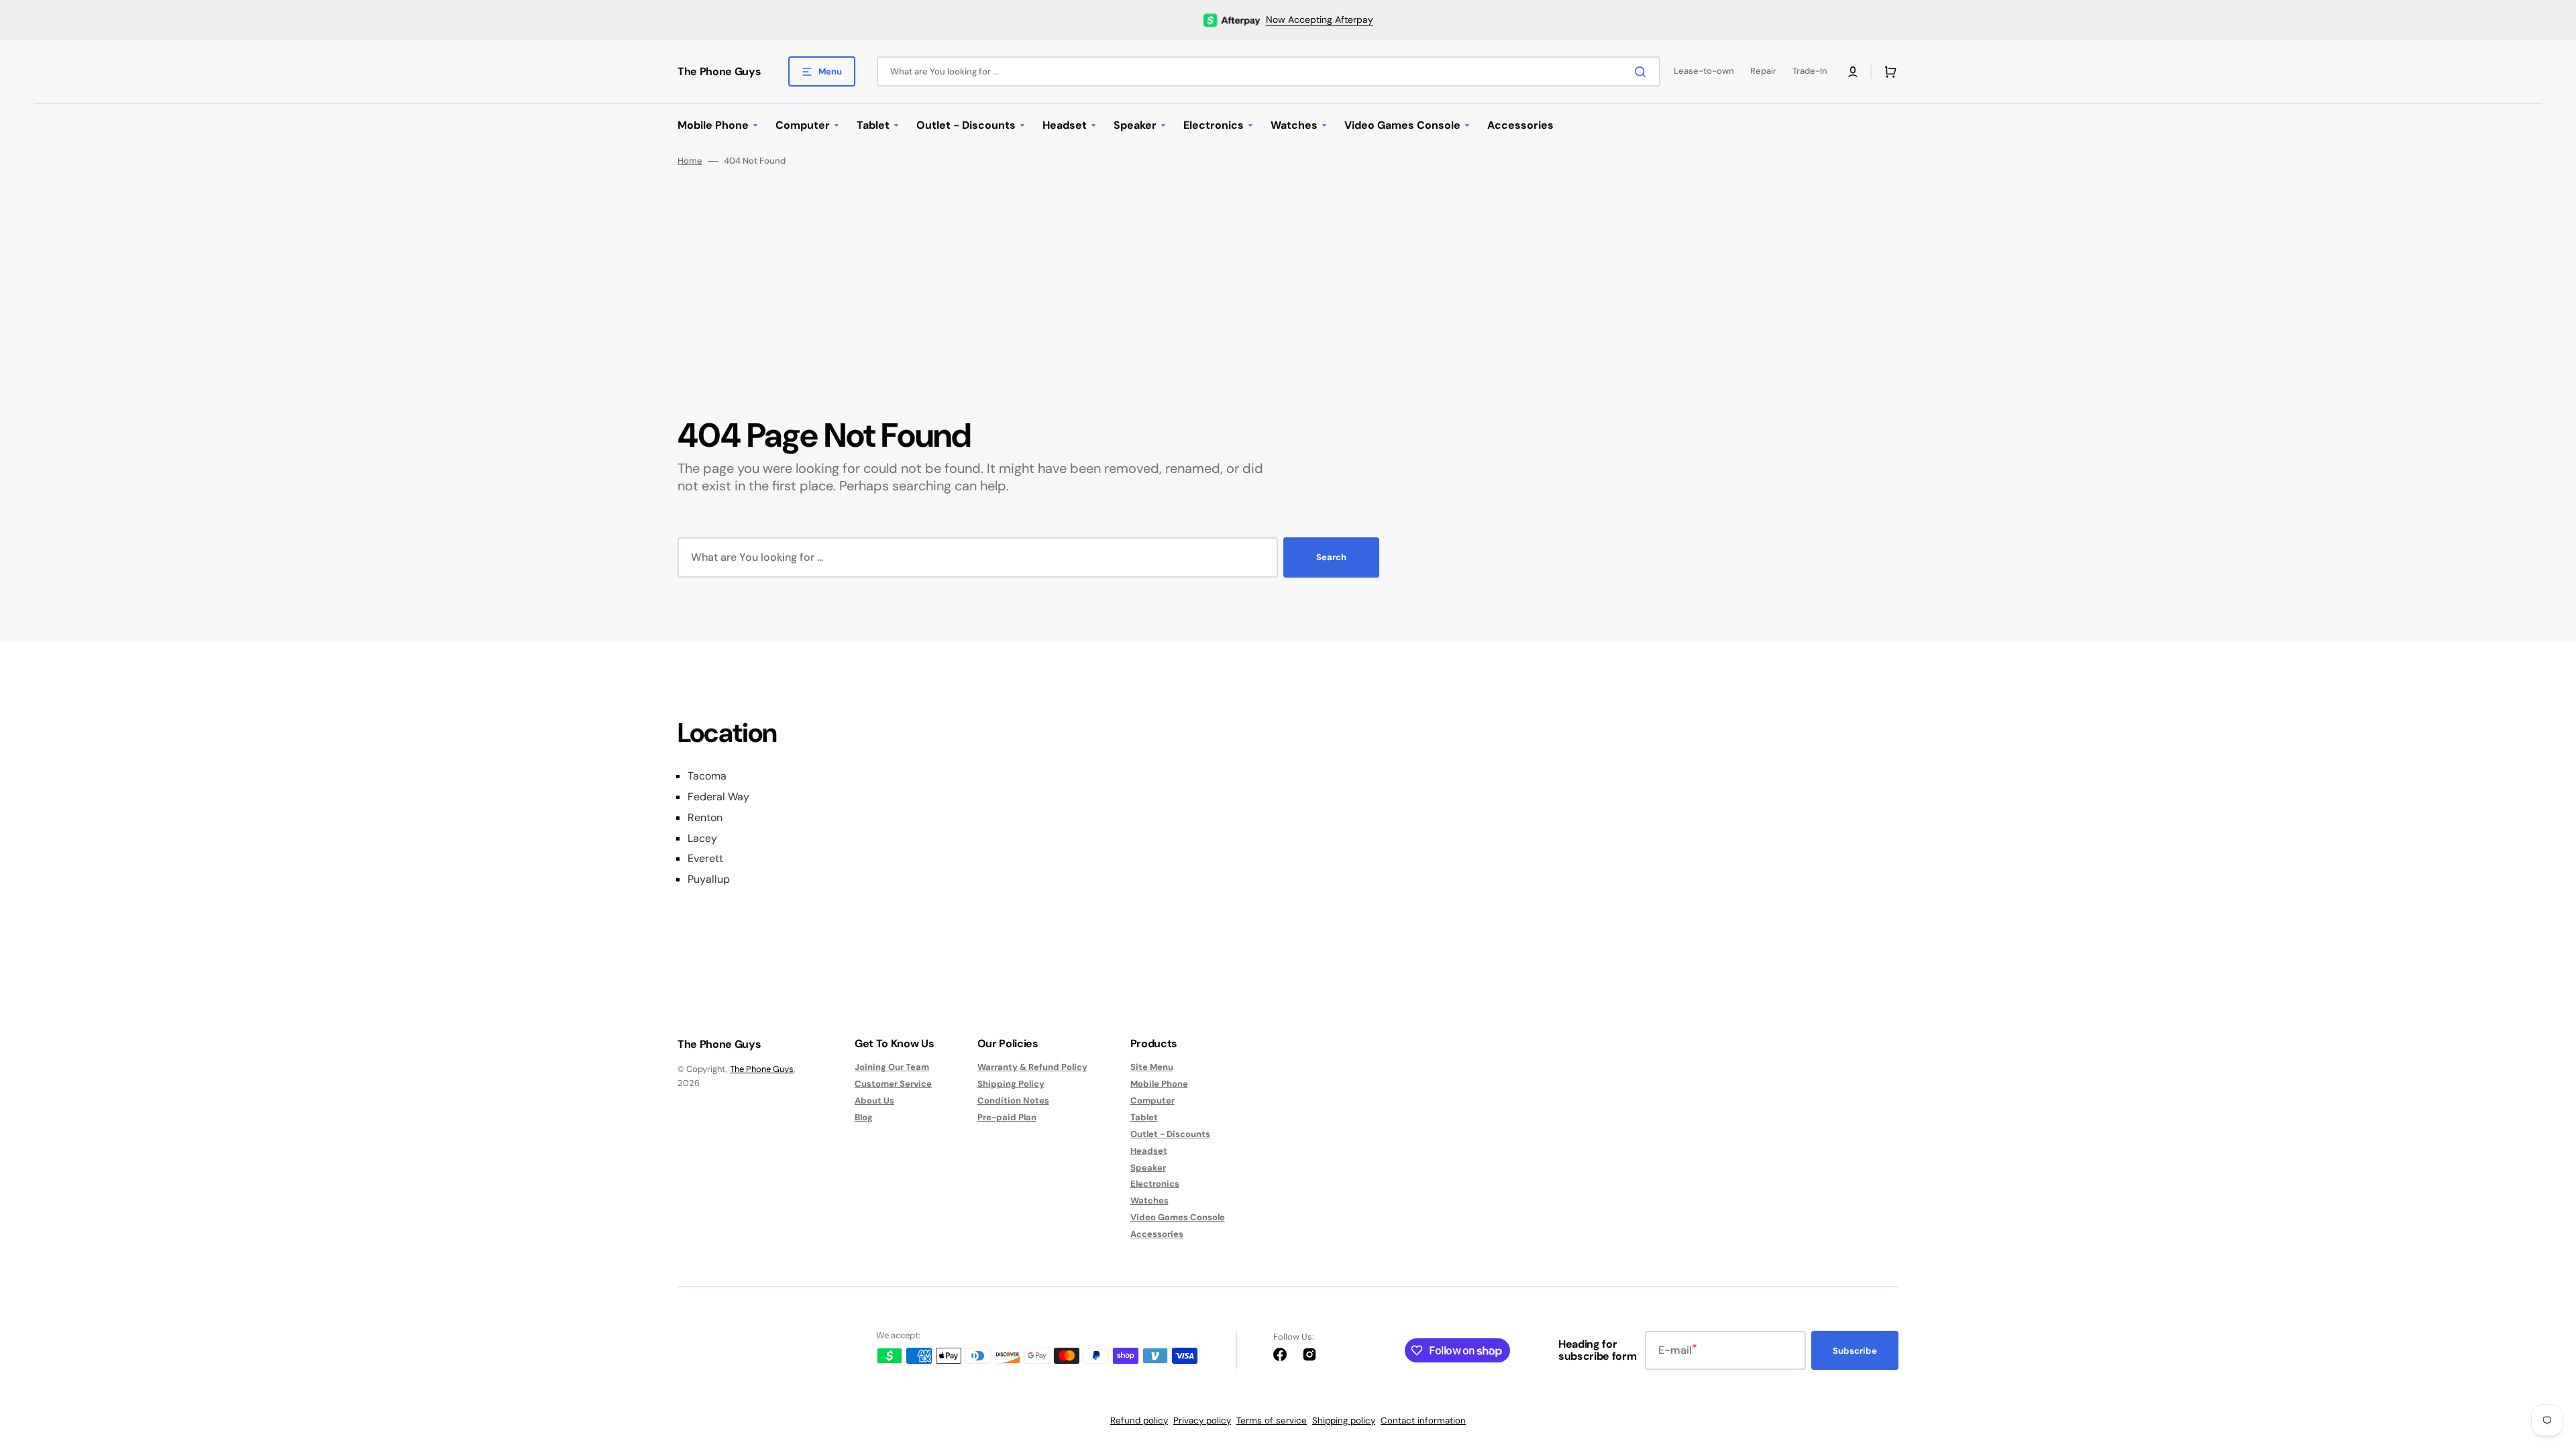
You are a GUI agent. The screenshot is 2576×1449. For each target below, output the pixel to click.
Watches (1149, 1200)
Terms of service (1272, 1420)
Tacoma (707, 776)
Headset (1149, 1151)
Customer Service (893, 1084)
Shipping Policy (1011, 1084)
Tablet (1144, 1117)
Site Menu (1152, 1067)
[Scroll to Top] (2545, 1364)
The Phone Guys (762, 1069)
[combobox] (1269, 71)
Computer (1152, 1101)
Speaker (1148, 1168)
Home (690, 161)
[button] (1853, 72)
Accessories (1157, 1234)
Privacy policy (1202, 1420)
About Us (874, 1101)
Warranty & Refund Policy (1032, 1067)
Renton (705, 818)
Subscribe (1855, 1351)
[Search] (1643, 72)
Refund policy (1139, 1420)
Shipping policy (1344, 1420)
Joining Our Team (892, 1067)
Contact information (1423, 1420)
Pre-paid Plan (1007, 1117)
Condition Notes (1013, 1101)
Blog (864, 1117)
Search (1331, 557)
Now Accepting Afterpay (1320, 19)
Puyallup (709, 879)
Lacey (702, 839)
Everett (705, 859)
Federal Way (718, 797)
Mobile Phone (1159, 1084)
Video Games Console (1178, 1217)
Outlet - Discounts (1170, 1134)
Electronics (1155, 1184)
